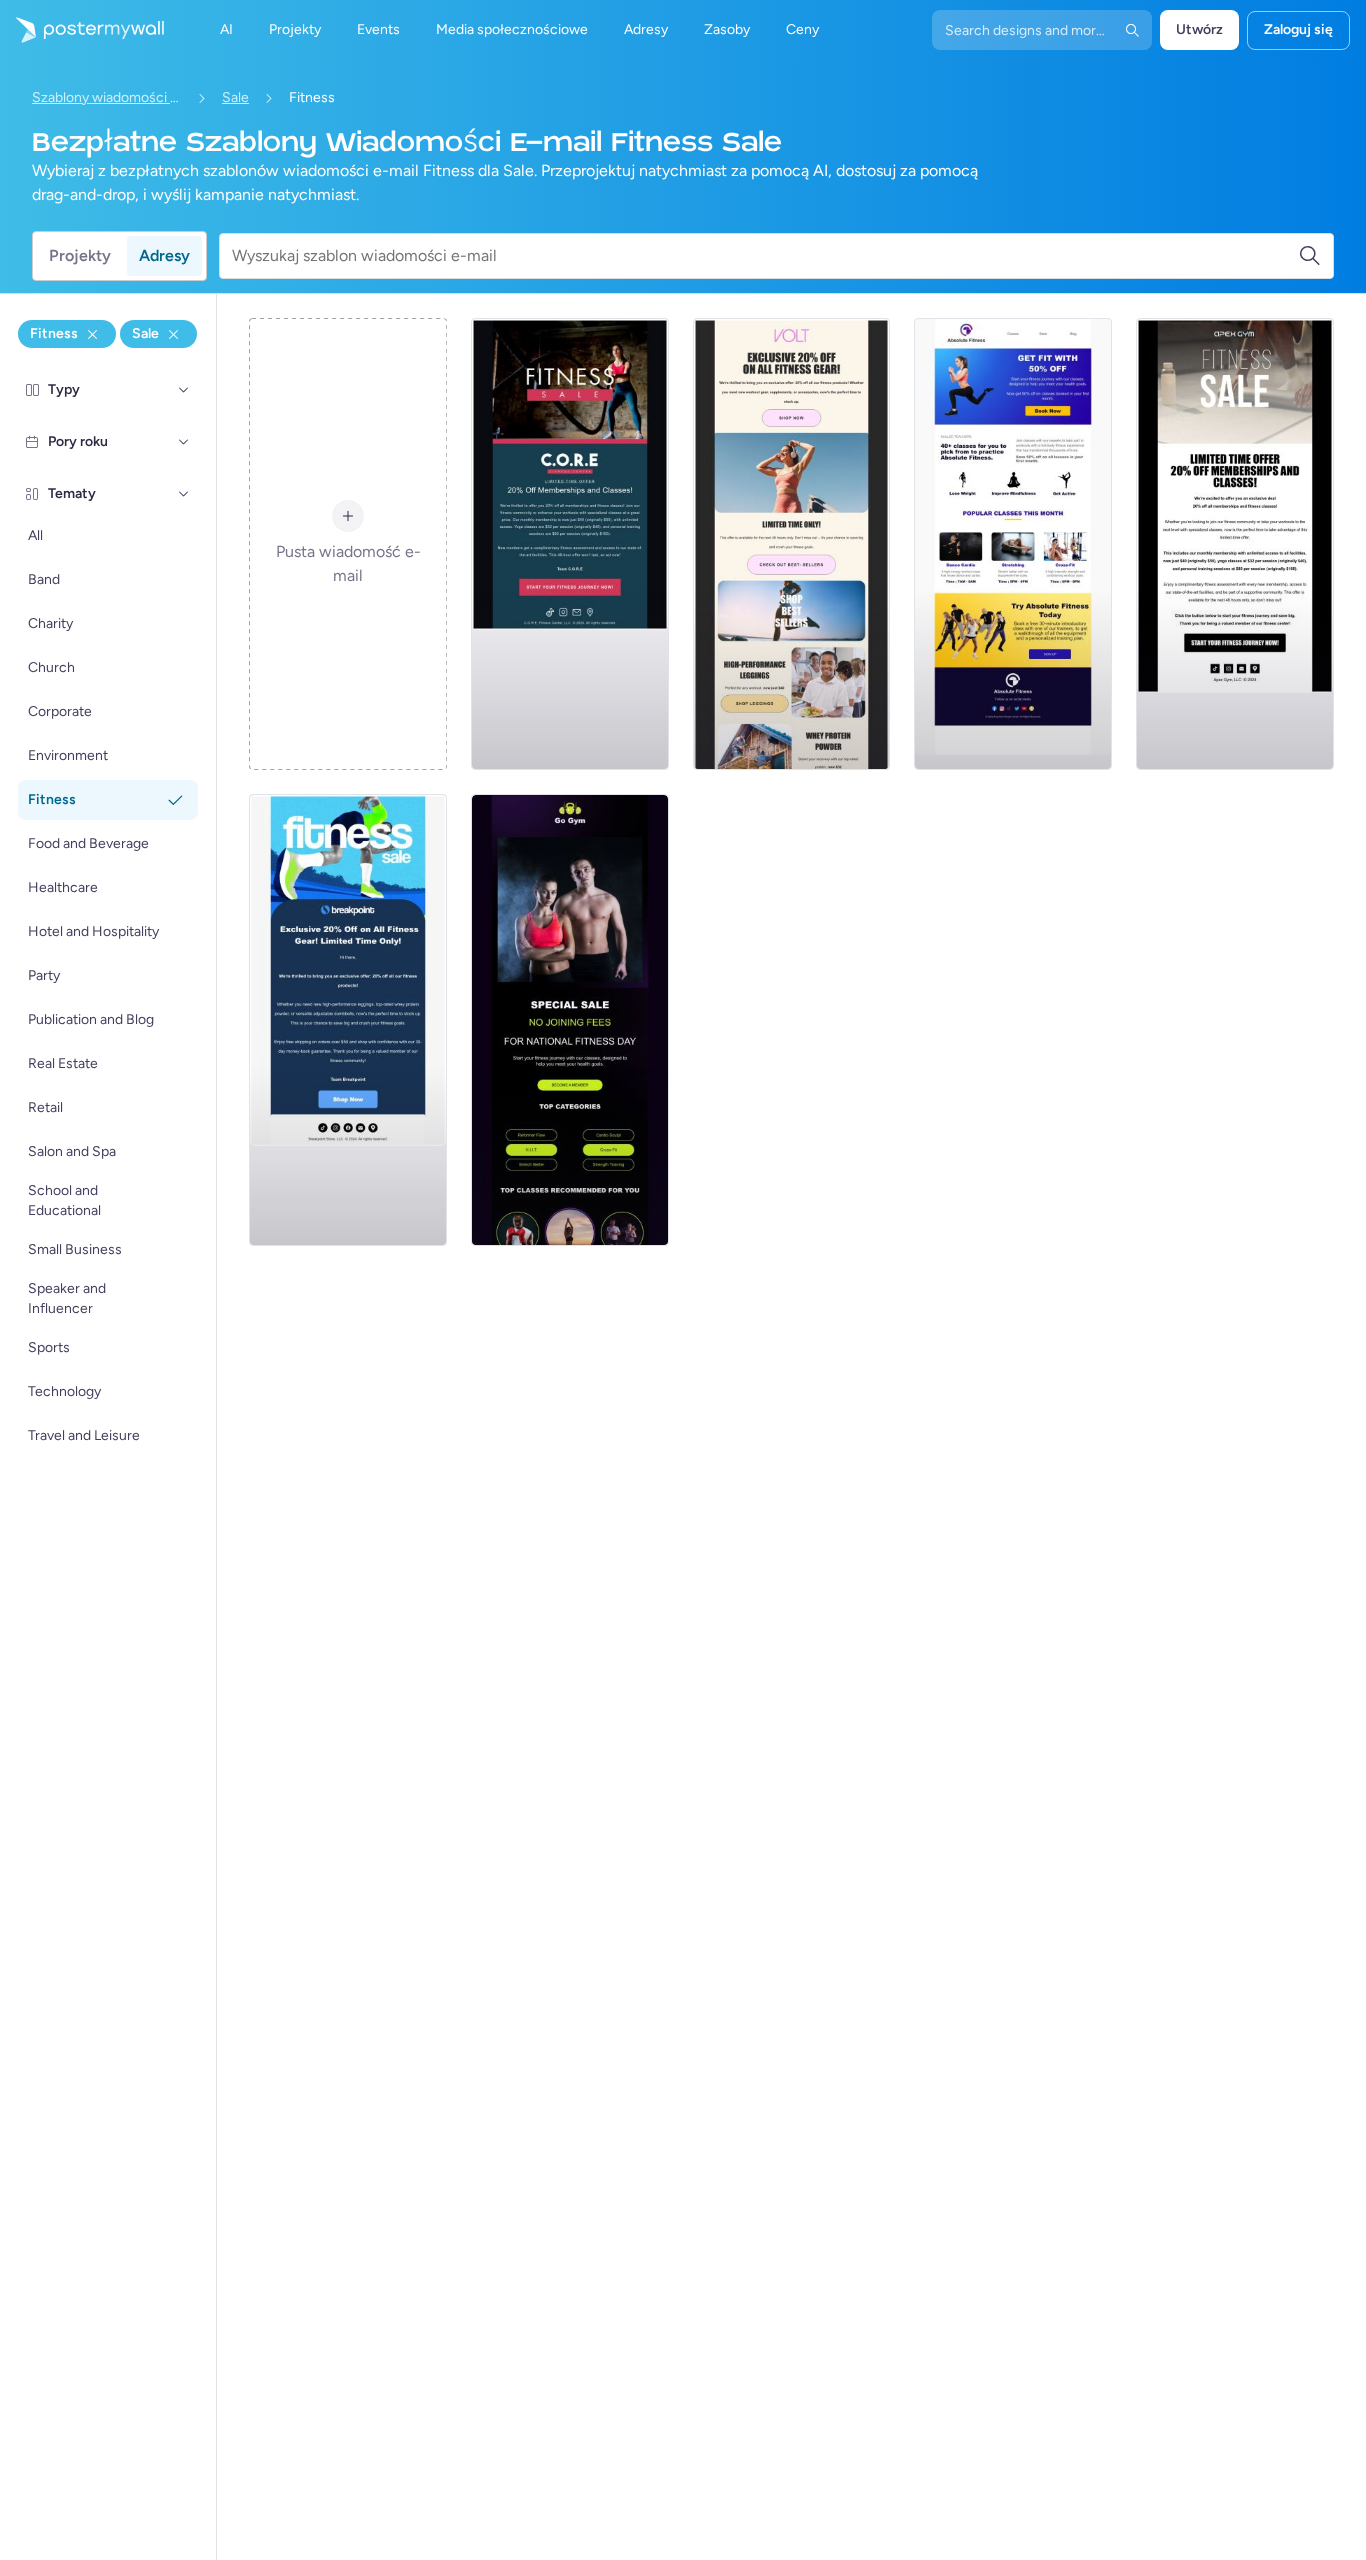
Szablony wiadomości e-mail (107, 97)
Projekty (80, 255)
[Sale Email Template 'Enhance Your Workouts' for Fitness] (570, 544)
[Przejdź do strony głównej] (82, 30)
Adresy (164, 255)
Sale (235, 97)
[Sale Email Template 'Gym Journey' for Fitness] (1235, 544)
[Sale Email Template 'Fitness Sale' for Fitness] (792, 544)
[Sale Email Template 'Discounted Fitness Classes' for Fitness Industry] (1013, 544)
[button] (184, 390)
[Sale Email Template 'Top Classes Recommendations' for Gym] (570, 1020)
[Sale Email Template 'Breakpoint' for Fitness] (348, 1020)
